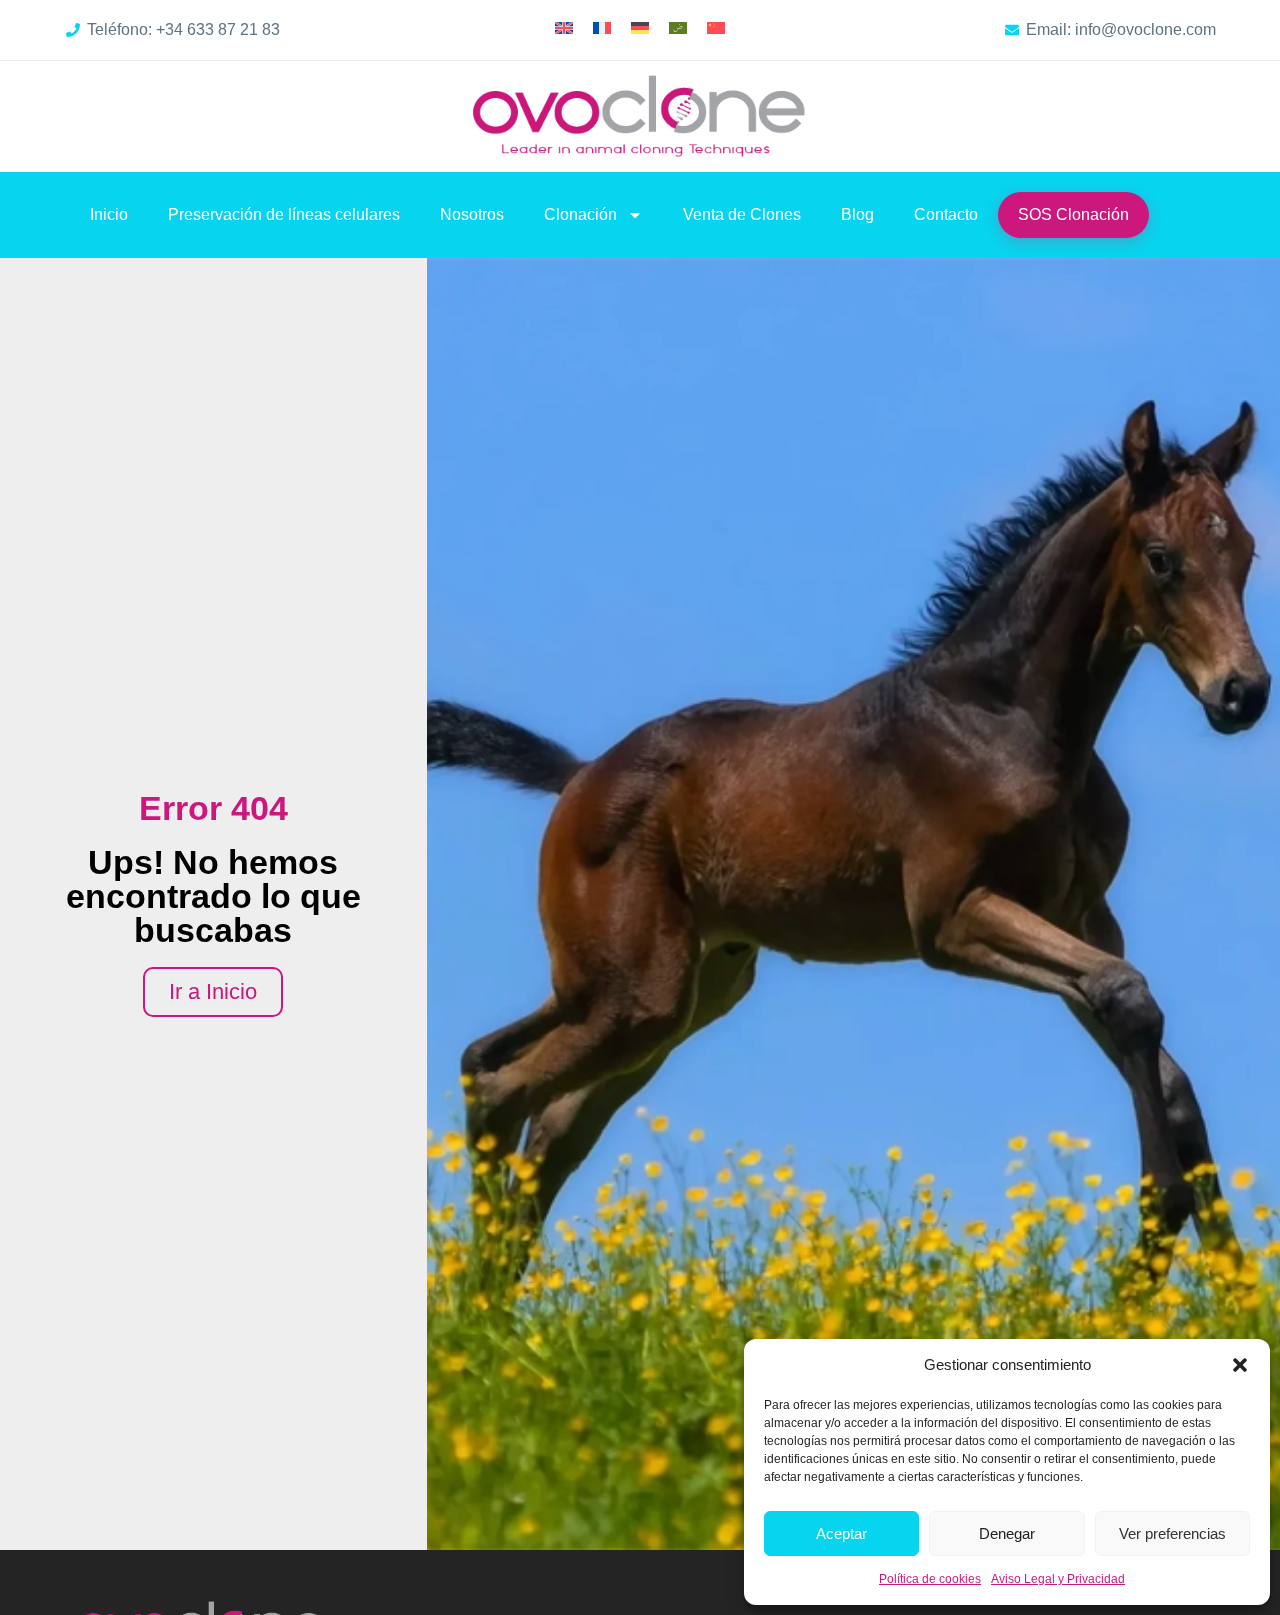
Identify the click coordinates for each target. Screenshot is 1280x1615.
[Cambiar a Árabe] (678, 27)
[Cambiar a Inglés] (564, 27)
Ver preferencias (1172, 1533)
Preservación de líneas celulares (284, 214)
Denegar (1007, 1533)
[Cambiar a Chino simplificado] (716, 27)
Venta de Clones (742, 214)
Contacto (946, 214)
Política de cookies (930, 1579)
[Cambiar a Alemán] (640, 27)
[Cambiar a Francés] (602, 27)
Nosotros (472, 214)
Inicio (109, 214)
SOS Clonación (1073, 214)
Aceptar (841, 1533)
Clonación (580, 214)
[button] (1240, 1365)
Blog (857, 214)
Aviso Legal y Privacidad (1058, 1579)
